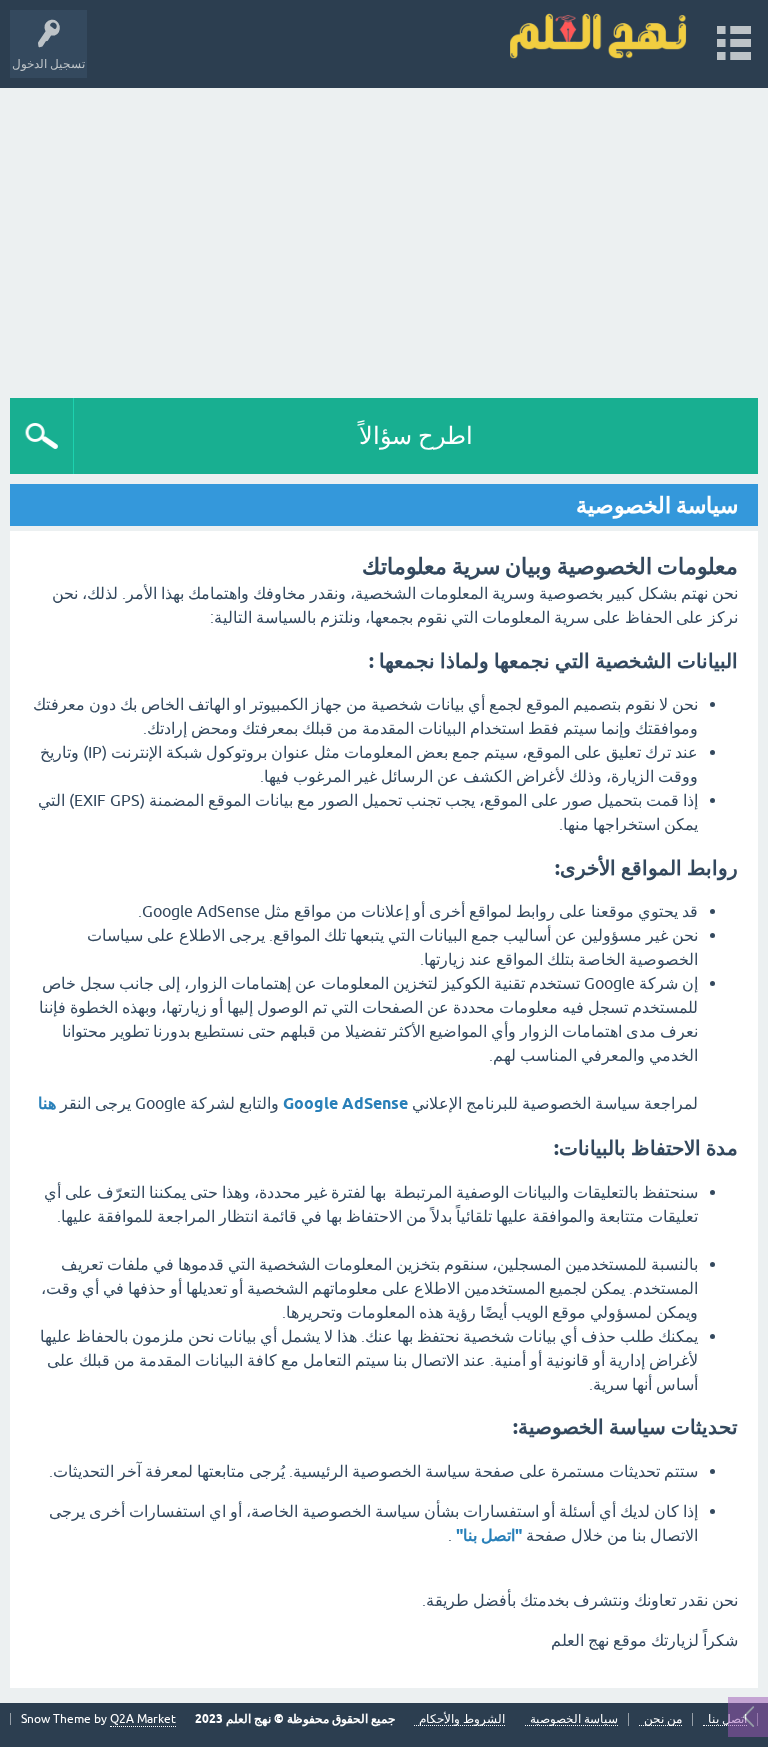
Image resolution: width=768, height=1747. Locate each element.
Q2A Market (143, 1719)
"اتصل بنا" (487, 1535)
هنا (47, 1103)
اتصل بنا (727, 1719)
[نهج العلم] (598, 34)
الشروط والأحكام (462, 1719)
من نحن (663, 1719)
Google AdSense (343, 1103)
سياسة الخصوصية (574, 1719)
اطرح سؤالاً (416, 435)
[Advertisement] (384, 238)
